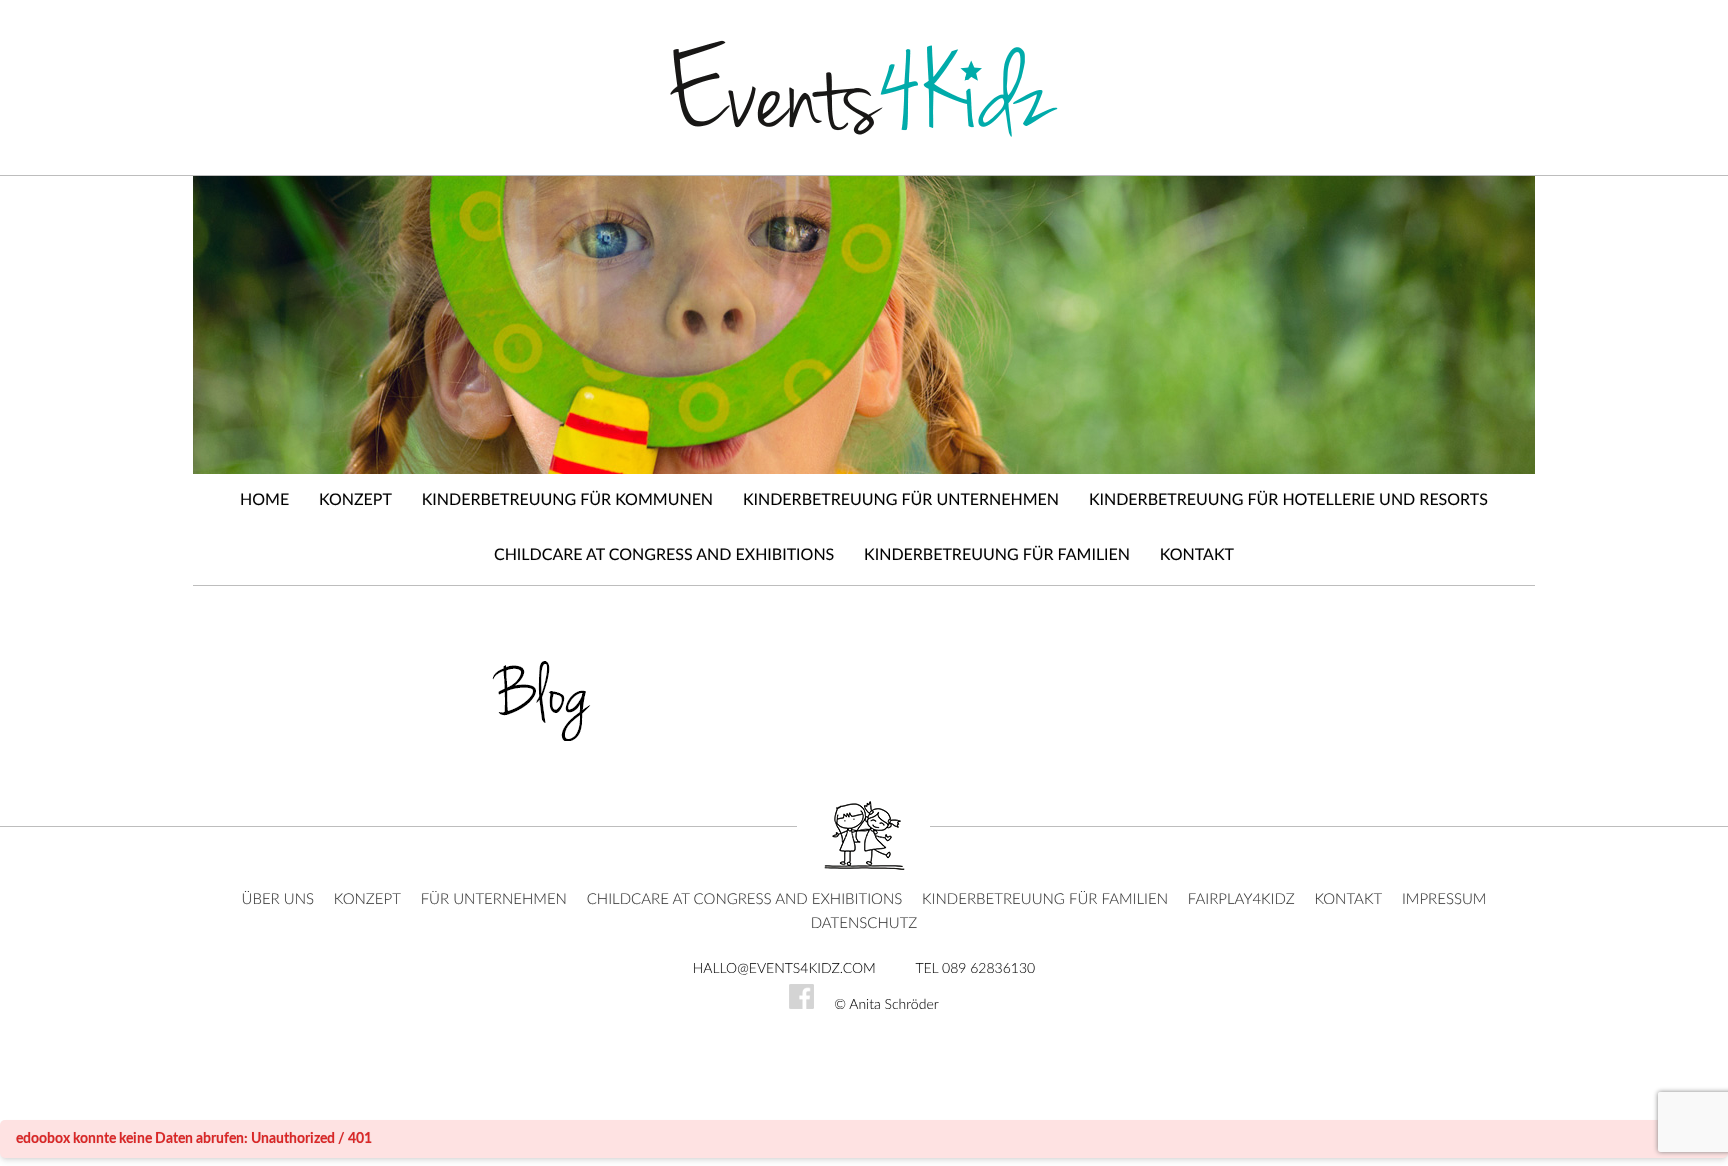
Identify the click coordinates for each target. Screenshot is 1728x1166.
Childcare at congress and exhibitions (664, 556)
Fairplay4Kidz (1241, 899)
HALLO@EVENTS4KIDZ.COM (784, 969)
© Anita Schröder (886, 1005)
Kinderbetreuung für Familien (997, 556)
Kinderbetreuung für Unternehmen (901, 501)
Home (264, 501)
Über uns (278, 899)
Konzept (355, 501)
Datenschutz (864, 923)
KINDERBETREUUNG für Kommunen (567, 501)
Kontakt (1197, 556)
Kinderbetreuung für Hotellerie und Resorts (1288, 501)
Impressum (1444, 899)
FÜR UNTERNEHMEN (494, 899)
